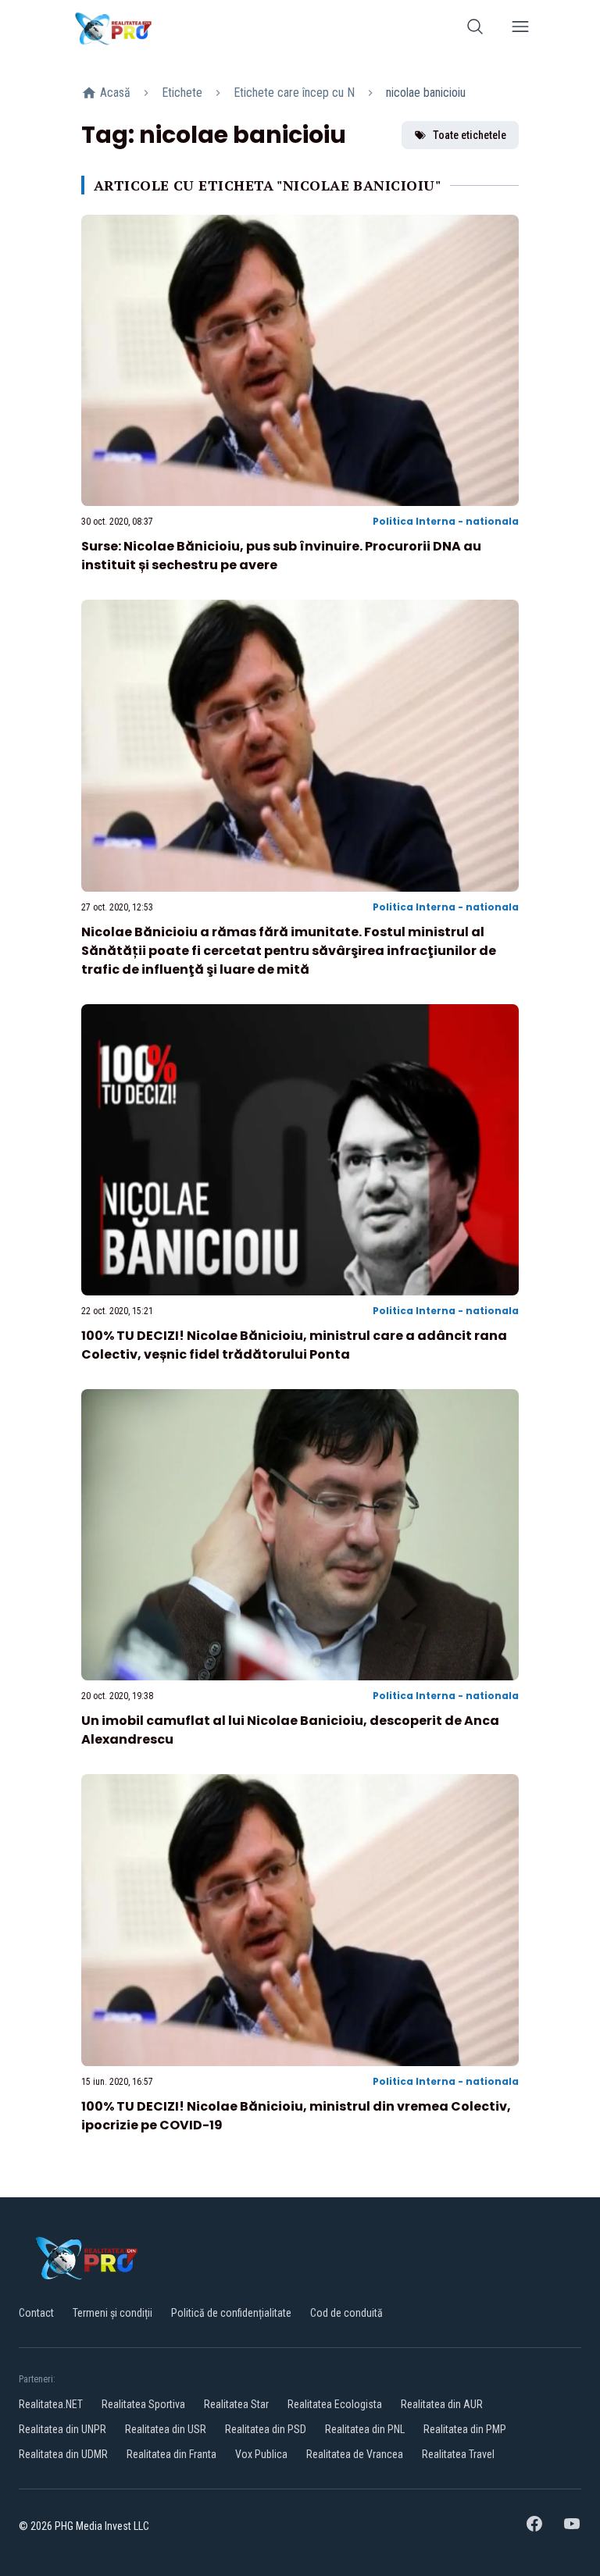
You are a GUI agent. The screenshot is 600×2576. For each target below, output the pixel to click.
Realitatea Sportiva (143, 2404)
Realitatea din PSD (266, 2429)
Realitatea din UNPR (62, 2429)
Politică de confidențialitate (231, 2313)
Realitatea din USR (166, 2429)
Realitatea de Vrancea (355, 2454)
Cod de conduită (346, 2313)
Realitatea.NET (51, 2404)
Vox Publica (261, 2454)
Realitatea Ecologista (335, 2404)
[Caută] (475, 29)
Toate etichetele (470, 135)
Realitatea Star (236, 2404)
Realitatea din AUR (442, 2404)
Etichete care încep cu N (294, 93)
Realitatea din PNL (365, 2429)
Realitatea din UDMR (63, 2454)
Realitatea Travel (458, 2454)
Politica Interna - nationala (446, 521)
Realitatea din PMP (465, 2429)
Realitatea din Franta (171, 2454)
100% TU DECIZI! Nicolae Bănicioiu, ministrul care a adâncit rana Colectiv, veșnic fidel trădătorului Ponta (294, 1345)
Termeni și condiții (112, 2313)
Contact (36, 2313)
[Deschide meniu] (520, 29)
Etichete (182, 93)
